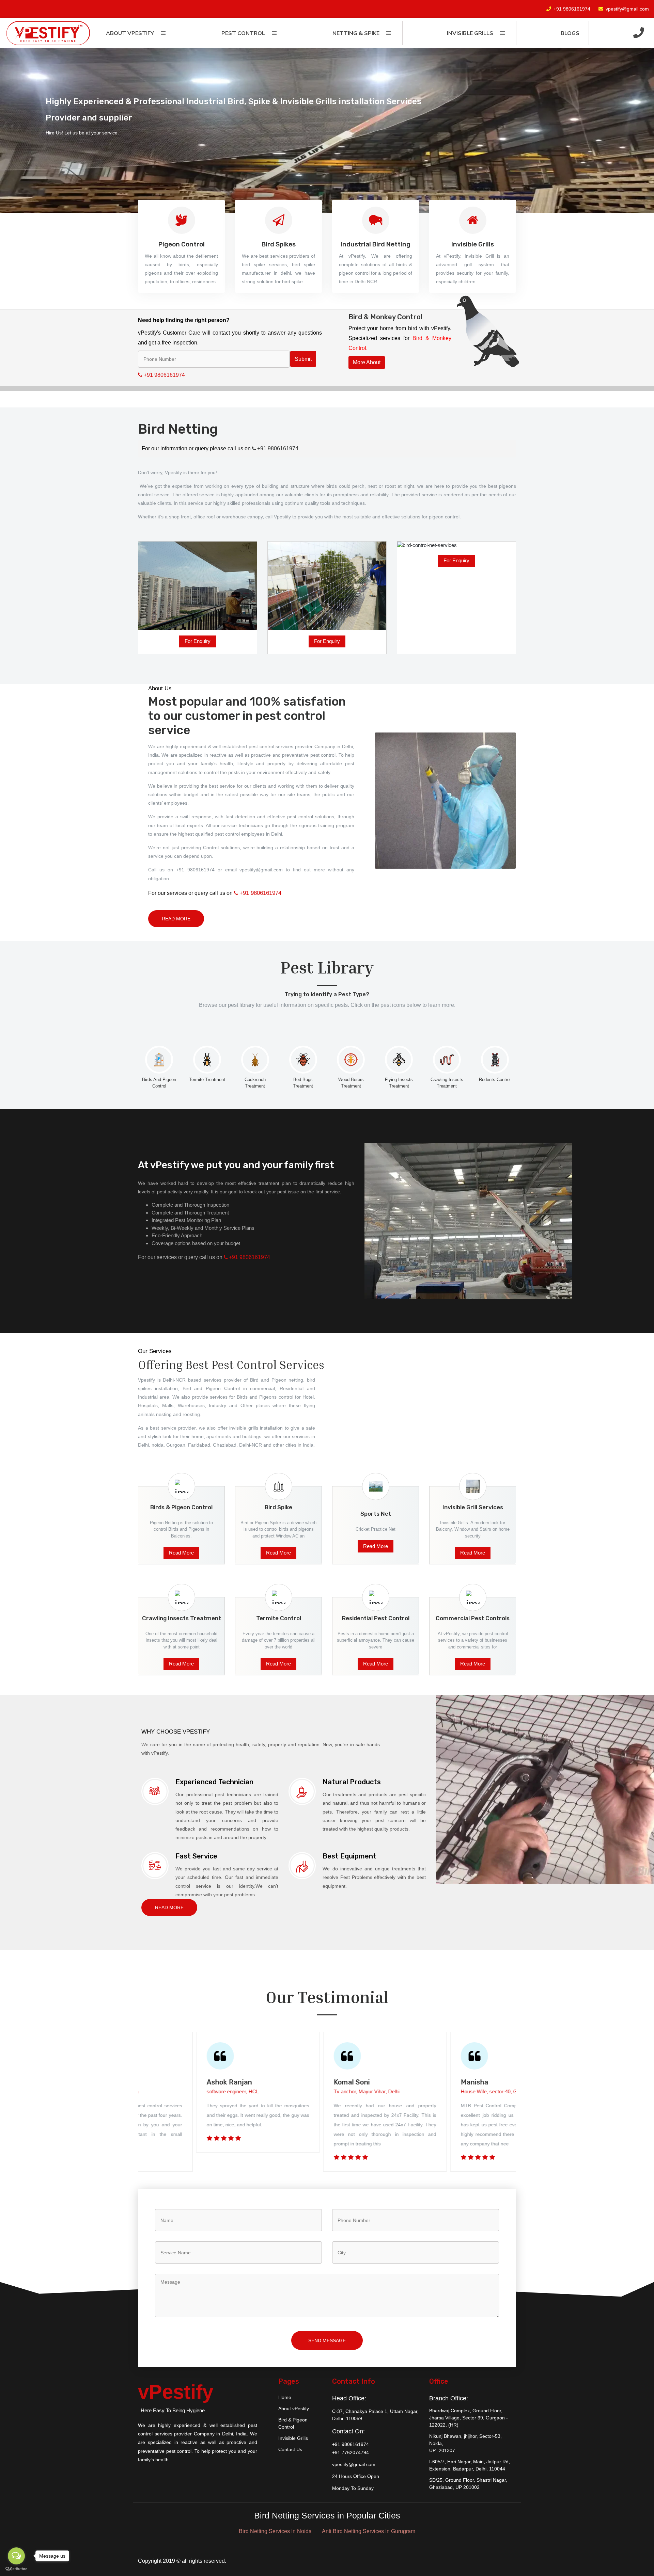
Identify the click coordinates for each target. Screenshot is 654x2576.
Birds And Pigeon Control (159, 1083)
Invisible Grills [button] (470, 33)
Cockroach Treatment (255, 1083)
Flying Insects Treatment (399, 1083)
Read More (176, 919)
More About (367, 362)
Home (285, 2397)
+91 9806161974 (572, 9)
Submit (303, 359)
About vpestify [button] (130, 33)
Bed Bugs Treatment (303, 1083)
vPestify (176, 2392)
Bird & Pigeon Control (293, 2423)
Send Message (327, 2340)
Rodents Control (495, 1080)
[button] (639, 33)
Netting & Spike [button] (356, 33)
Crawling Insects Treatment (447, 1083)
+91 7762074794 (351, 2452)
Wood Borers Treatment (351, 1083)
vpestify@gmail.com (627, 9)
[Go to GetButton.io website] (16, 2569)
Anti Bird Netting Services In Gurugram (369, 2531)
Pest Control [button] (243, 33)
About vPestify (294, 2409)
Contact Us (290, 2449)
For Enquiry (198, 641)
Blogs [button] (570, 33)
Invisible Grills (293, 2438)
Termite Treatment (207, 1080)
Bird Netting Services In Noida (275, 2531)
